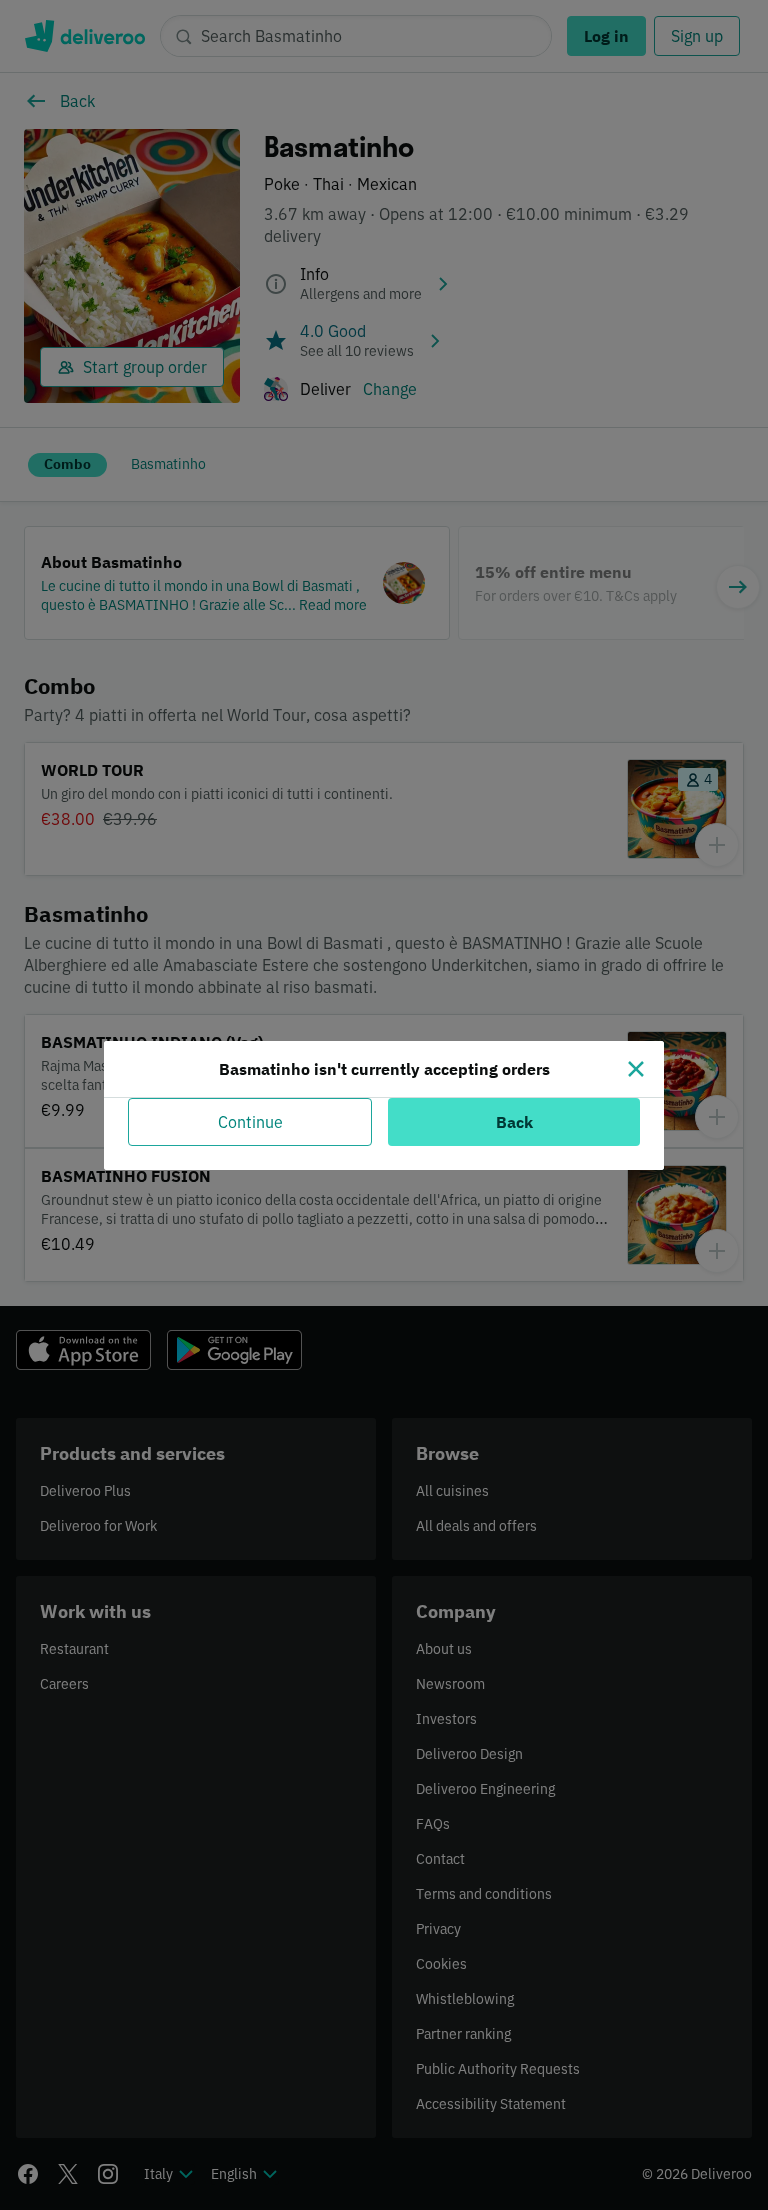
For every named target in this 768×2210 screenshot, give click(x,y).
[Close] (636, 1069)
